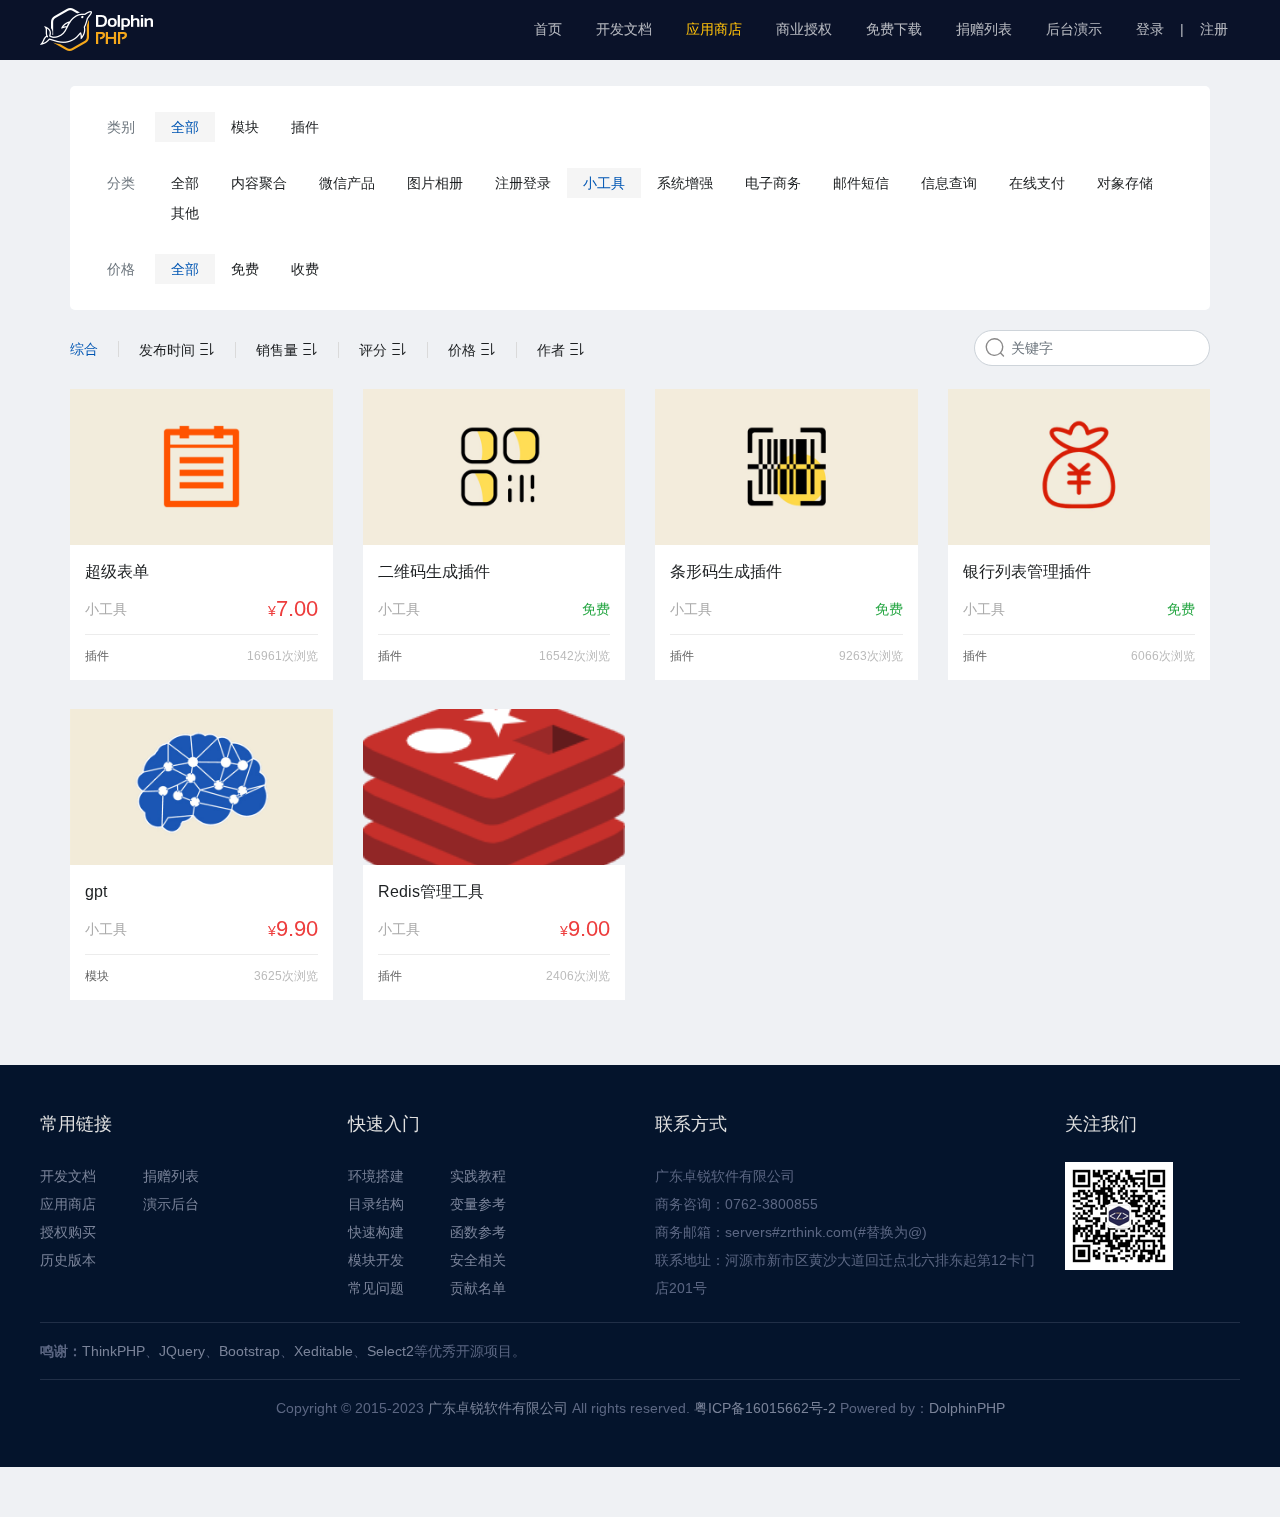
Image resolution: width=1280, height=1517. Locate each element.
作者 (553, 350)
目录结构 (376, 1204)
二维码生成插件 (434, 571)
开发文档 (624, 29)
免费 (245, 269)
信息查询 (949, 183)
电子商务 (773, 183)
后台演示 (1074, 29)
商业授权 (804, 29)
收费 (305, 269)
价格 (464, 350)
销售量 (279, 350)
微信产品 (347, 183)
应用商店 (714, 29)
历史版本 (68, 1260)
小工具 (604, 183)
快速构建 (376, 1232)
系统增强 (685, 183)
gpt (96, 891)
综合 (84, 349)
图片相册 (435, 183)
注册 (1214, 29)
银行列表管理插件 (1027, 571)
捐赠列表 (984, 29)
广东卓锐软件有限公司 (498, 1408)
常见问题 (376, 1288)
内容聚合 (259, 183)
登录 (1150, 29)
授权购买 (68, 1232)
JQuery (182, 1351)
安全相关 (478, 1260)
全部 (185, 127)
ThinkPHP (113, 1351)
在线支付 (1037, 183)
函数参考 (478, 1232)
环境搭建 (376, 1176)
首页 (548, 29)
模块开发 (376, 1260)
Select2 (390, 1351)
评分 (375, 350)
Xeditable (323, 1351)
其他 (185, 213)
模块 (245, 127)
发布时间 (169, 350)
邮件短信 (861, 183)
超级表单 (117, 571)
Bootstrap (249, 1351)
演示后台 (171, 1204)
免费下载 (894, 29)
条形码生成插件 (726, 571)
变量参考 (478, 1204)
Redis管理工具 (431, 891)
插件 (305, 127)
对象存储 (1125, 183)
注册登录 (523, 183)
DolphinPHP (967, 1408)
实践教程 (478, 1176)
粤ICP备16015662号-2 (765, 1408)
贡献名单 (478, 1288)
